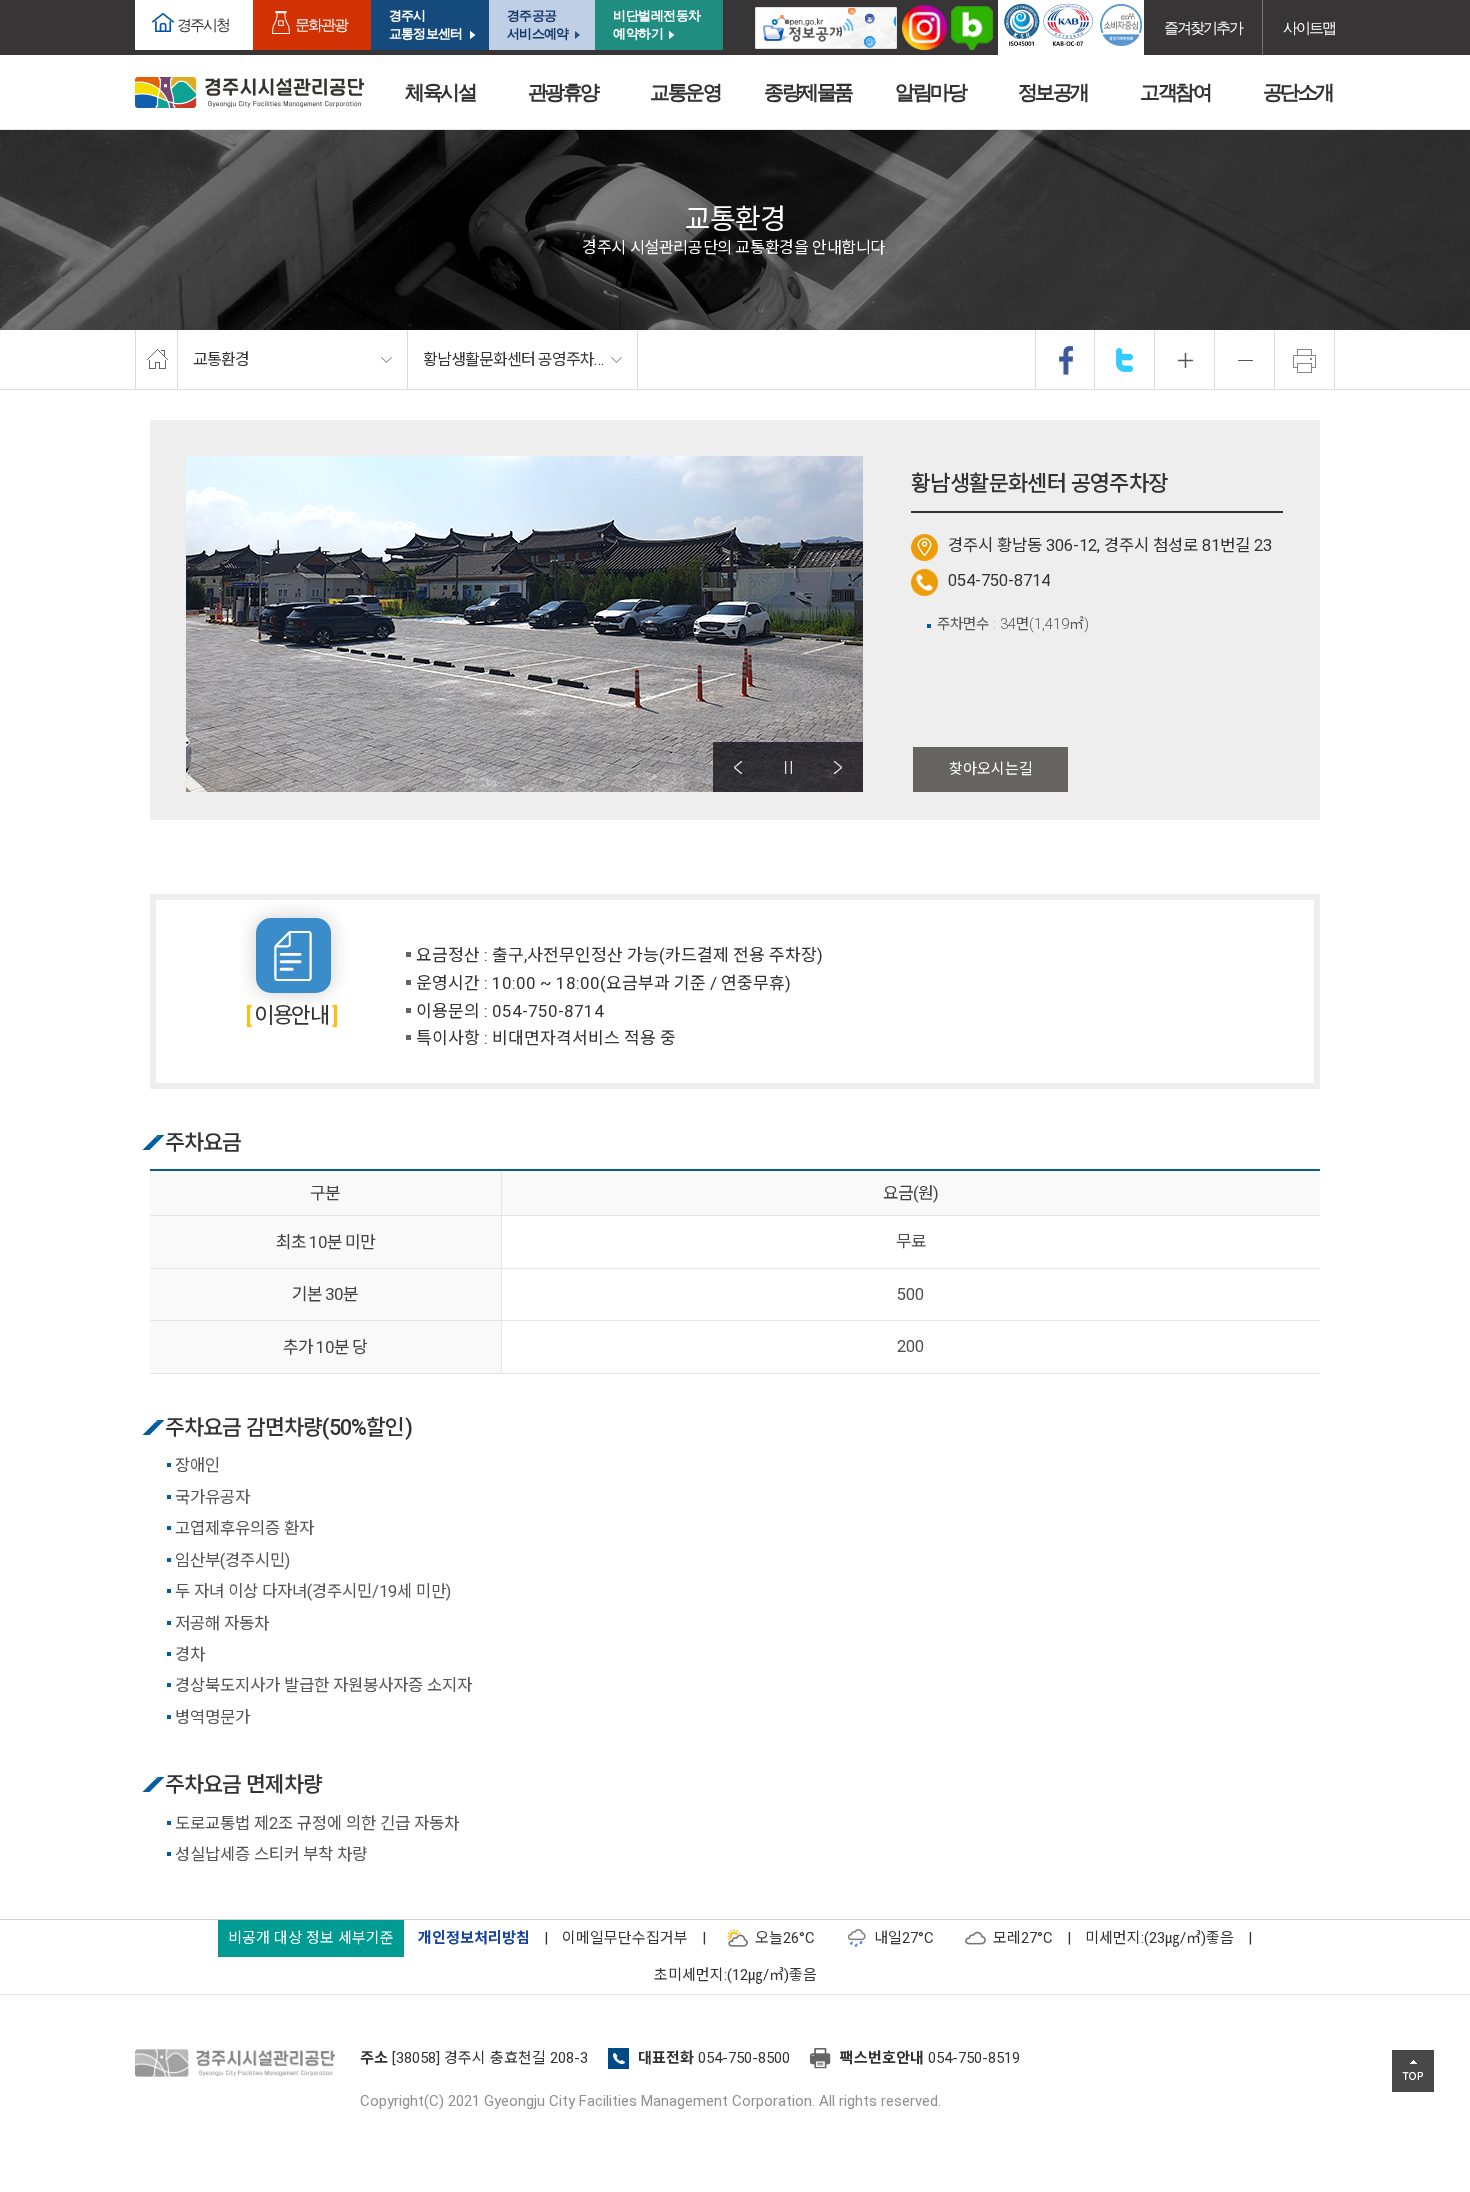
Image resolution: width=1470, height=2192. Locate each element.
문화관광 (321, 24)
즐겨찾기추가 (1203, 27)
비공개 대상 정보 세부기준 (311, 1938)
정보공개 (1053, 92)
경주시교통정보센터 (425, 24)
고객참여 (1175, 92)
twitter (1125, 360)
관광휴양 (563, 92)
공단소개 (1298, 92)
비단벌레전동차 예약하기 (657, 24)
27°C (904, 1938)
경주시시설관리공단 (249, 92)
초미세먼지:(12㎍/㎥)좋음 (735, 1975)
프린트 (1305, 360)
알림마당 (930, 92)
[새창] (826, 27)
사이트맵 (1309, 27)
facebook (1066, 360)
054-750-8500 (744, 2058)
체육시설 (440, 92)
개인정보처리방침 (474, 1938)
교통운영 (685, 92)
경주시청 (203, 24)
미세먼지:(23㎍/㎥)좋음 (1159, 1938)
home (156, 360)
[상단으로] (1413, 2071)
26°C (785, 1938)
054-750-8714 (999, 580)
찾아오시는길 (991, 769)
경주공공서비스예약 (537, 24)
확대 (1185, 360)
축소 (1245, 360)
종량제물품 (808, 92)
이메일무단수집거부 (625, 1938)
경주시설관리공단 (240, 2064)
